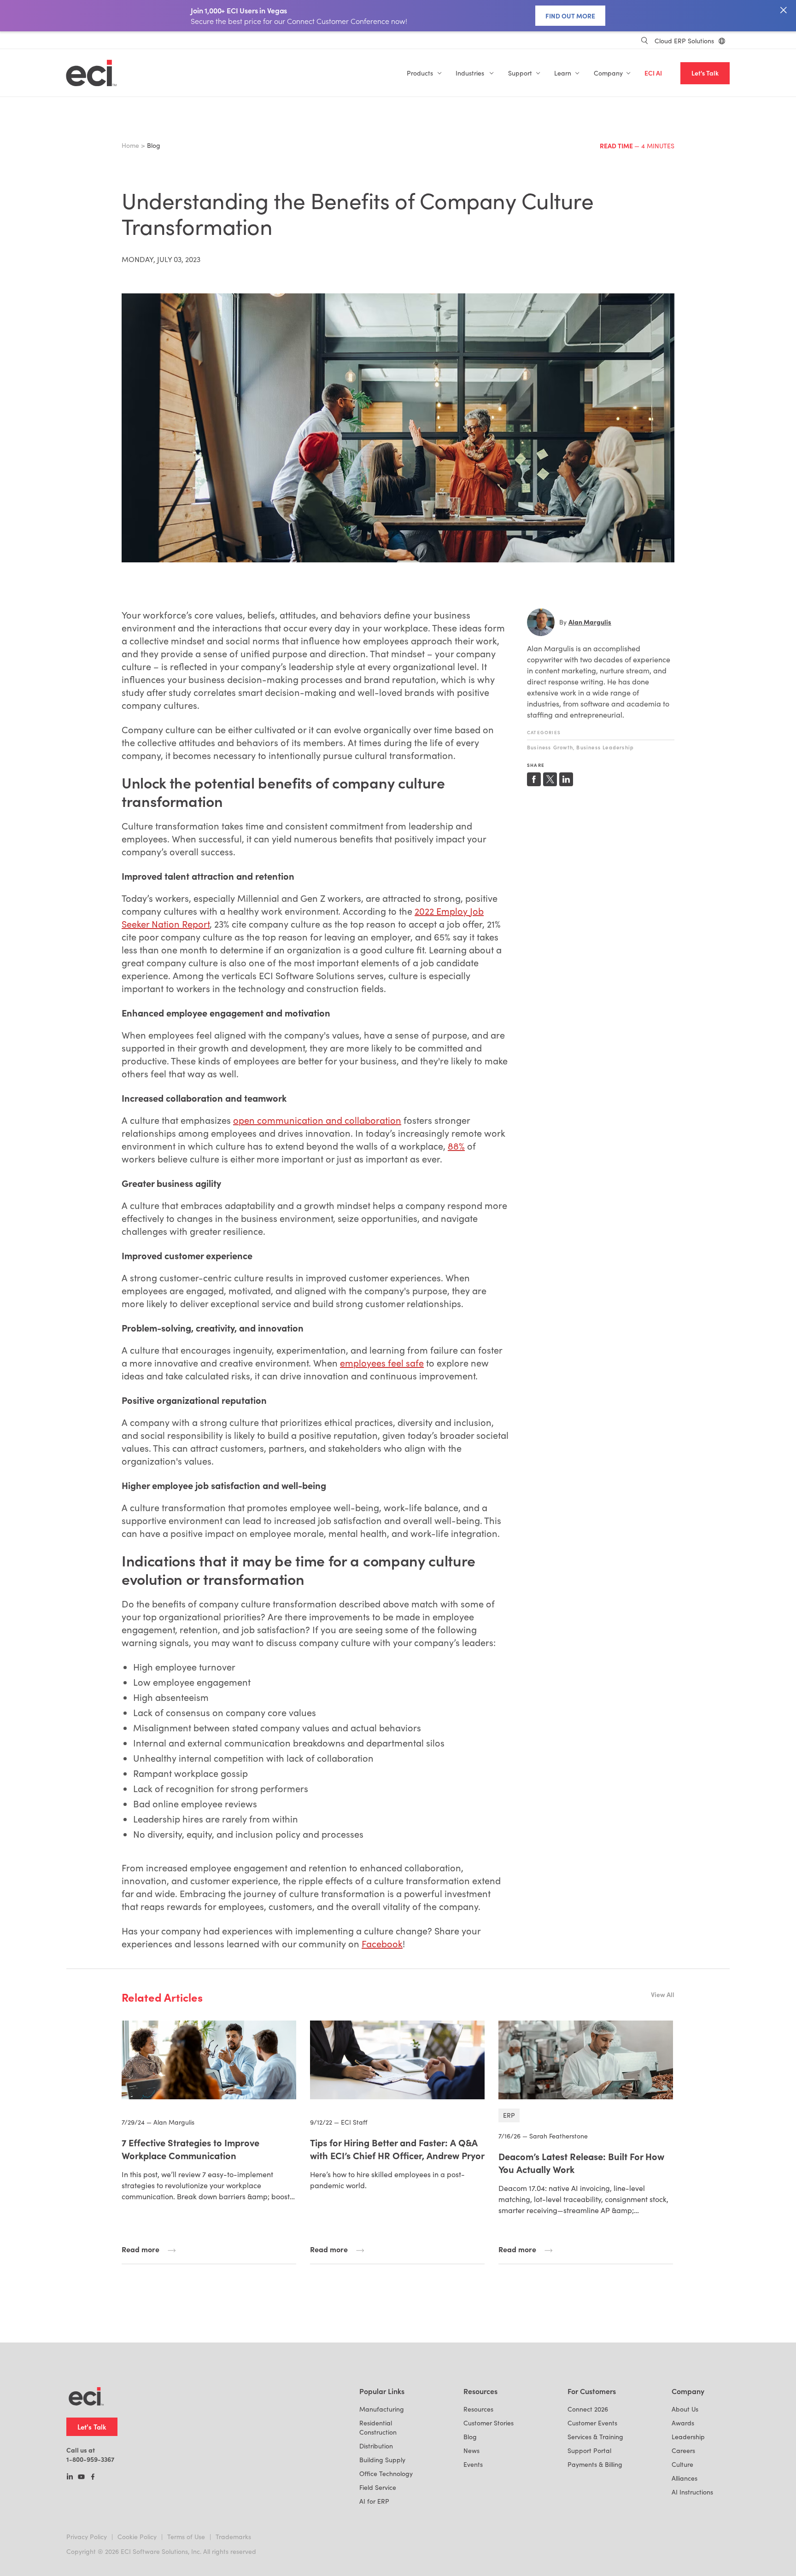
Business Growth (550, 747)
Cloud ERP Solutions (684, 41)
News (471, 2450)
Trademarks (233, 2537)
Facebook (382, 1943)
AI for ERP (374, 2501)
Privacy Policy (87, 2537)
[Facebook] (93, 2477)
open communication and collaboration (317, 1120)
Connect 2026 (588, 2409)
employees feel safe (382, 1363)
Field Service (378, 2487)
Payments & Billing (595, 2464)
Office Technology (386, 2474)
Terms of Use (186, 2537)
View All (663, 1994)
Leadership (688, 2437)
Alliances (685, 2478)
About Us (685, 2409)
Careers (683, 2450)
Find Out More (570, 16)
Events (473, 2464)
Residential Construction (378, 2427)
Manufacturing (382, 2409)
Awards (683, 2423)
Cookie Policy (137, 2537)
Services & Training (595, 2437)
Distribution (376, 2446)
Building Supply (382, 2460)
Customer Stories (489, 2423)
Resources (478, 2409)
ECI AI (653, 73)
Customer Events (592, 2423)
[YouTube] (81, 2477)
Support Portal (589, 2450)
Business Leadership (605, 747)
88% (456, 1146)
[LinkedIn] (70, 2477)
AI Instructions (692, 2492)
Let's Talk (705, 73)
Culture (682, 2464)
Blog (470, 2437)
